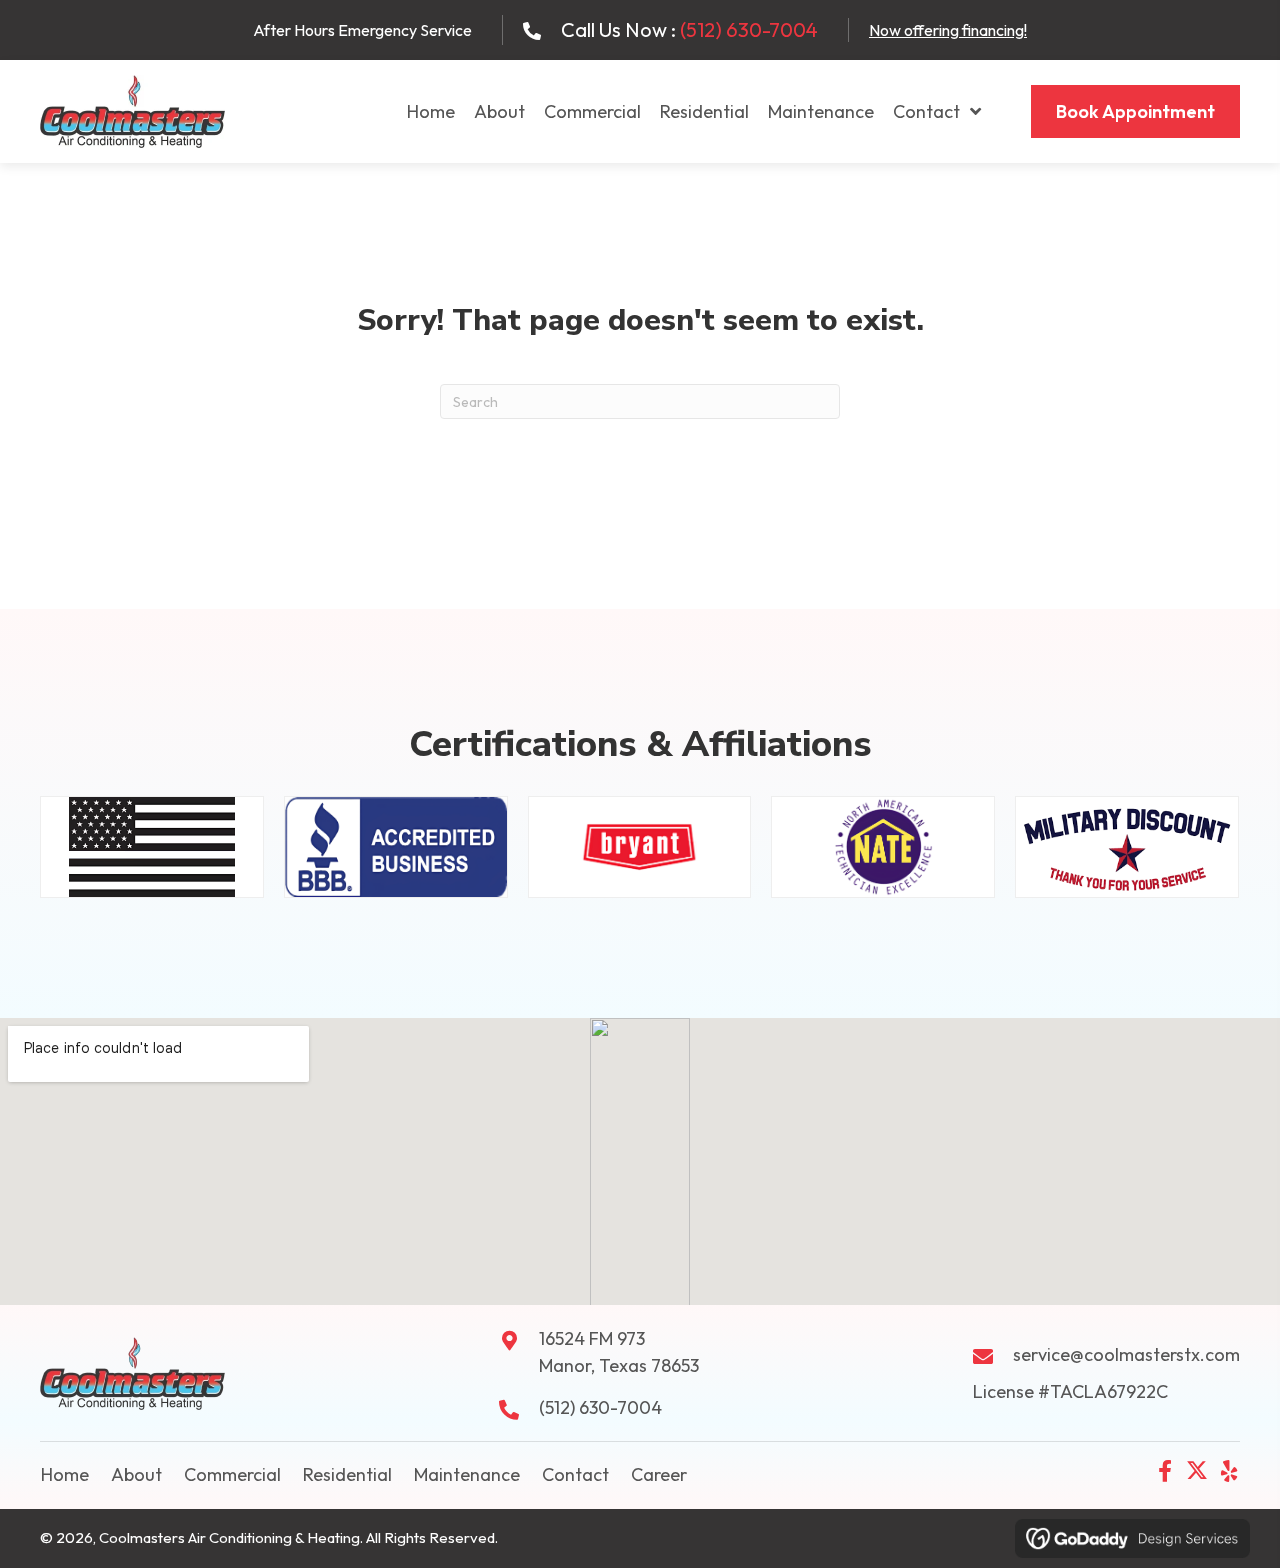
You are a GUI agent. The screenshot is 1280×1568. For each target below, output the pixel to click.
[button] (1165, 1471)
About (136, 1474)
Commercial (232, 1474)
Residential (347, 1474)
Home (65, 1474)
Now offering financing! (948, 30)
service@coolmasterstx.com (1126, 1354)
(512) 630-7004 (749, 29)
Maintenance (467, 1474)
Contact (575, 1474)
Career (659, 1474)
